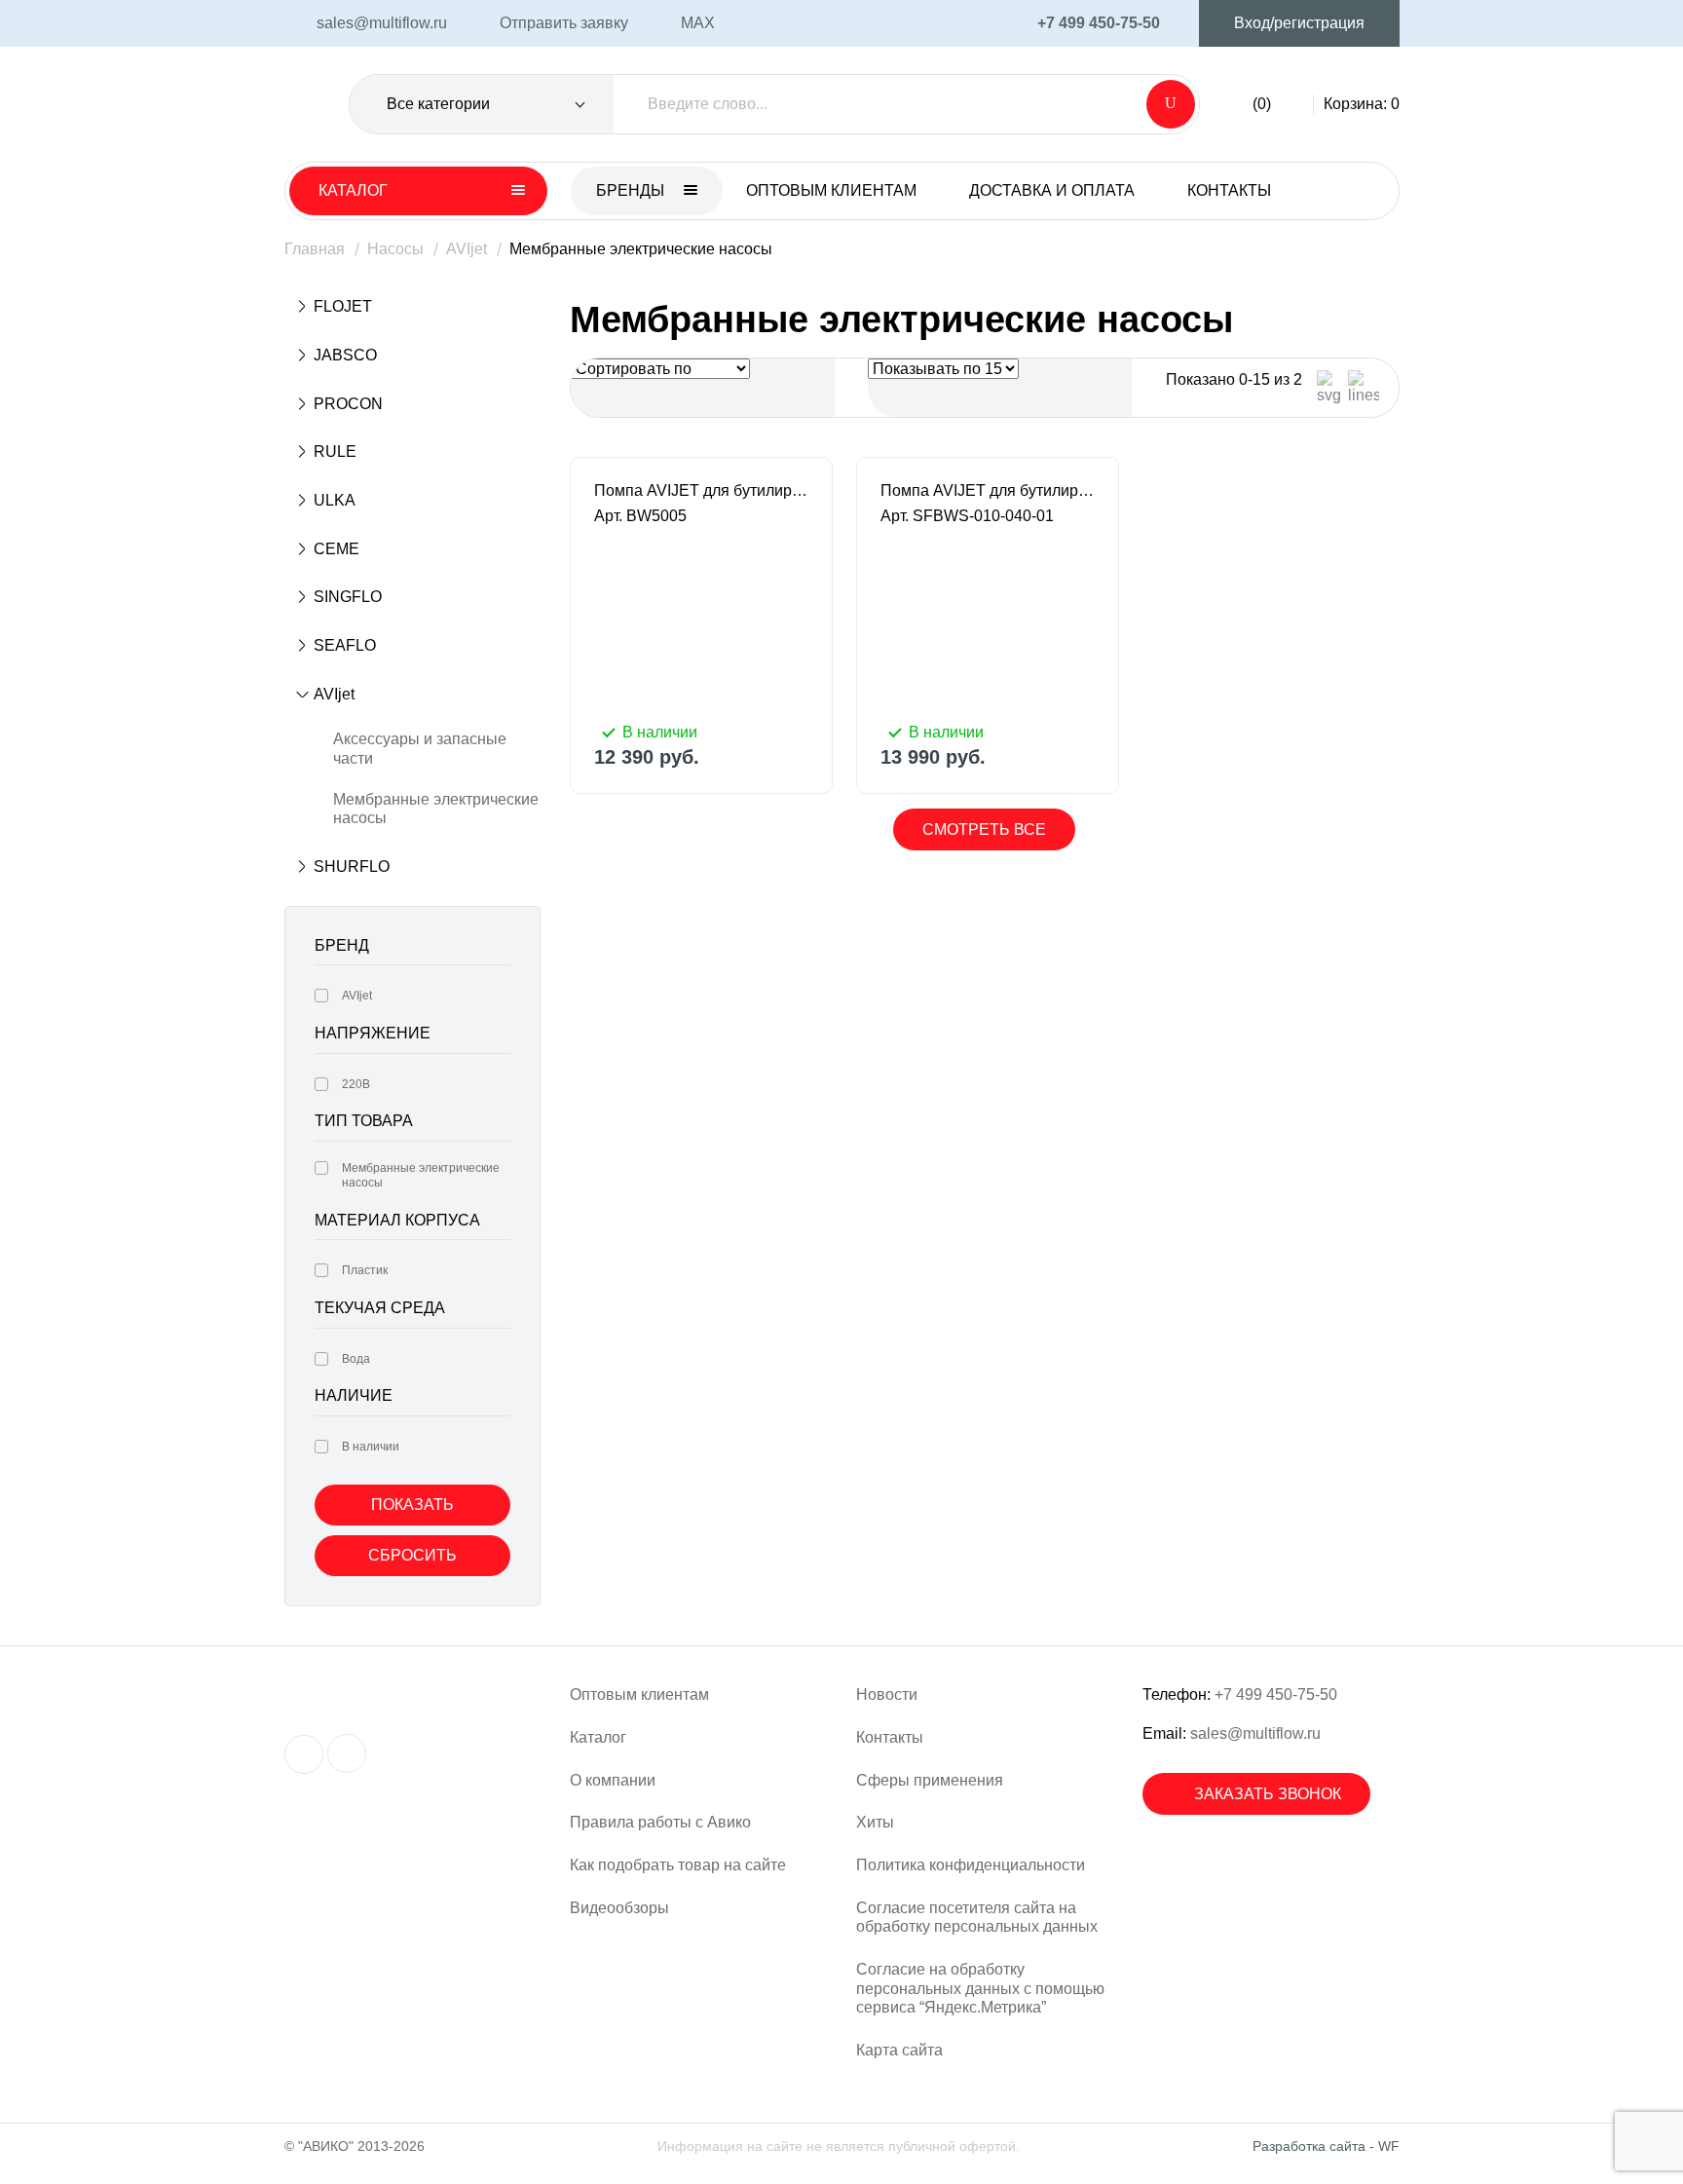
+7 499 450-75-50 (1276, 1694)
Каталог (598, 1737)
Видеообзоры (619, 1908)
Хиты (875, 1822)
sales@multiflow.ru (1255, 1733)
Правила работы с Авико (660, 1822)
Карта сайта (899, 2050)
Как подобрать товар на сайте (678, 1865)
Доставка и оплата (1052, 190)
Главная (315, 249)
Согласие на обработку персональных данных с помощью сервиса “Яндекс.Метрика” (980, 1988)
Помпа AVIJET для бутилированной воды (701, 490)
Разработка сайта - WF (1326, 2146)
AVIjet (467, 249)
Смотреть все (984, 829)
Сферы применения (930, 1780)
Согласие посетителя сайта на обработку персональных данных (977, 1918)
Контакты (1229, 190)
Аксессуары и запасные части (420, 749)
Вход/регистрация (1299, 23)
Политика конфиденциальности (971, 1865)
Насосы (395, 249)
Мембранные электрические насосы (436, 809)
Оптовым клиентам (831, 190)
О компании (613, 1780)
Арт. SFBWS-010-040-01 (967, 516)
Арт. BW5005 (640, 516)
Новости (887, 1694)
